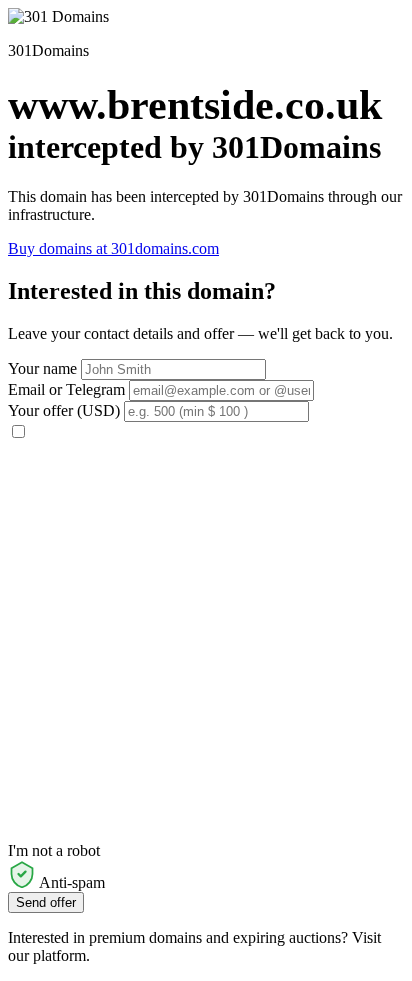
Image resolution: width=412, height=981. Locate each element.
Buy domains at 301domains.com (113, 248)
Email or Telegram (66, 389)
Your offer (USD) (64, 410)
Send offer (46, 902)
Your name (42, 368)
